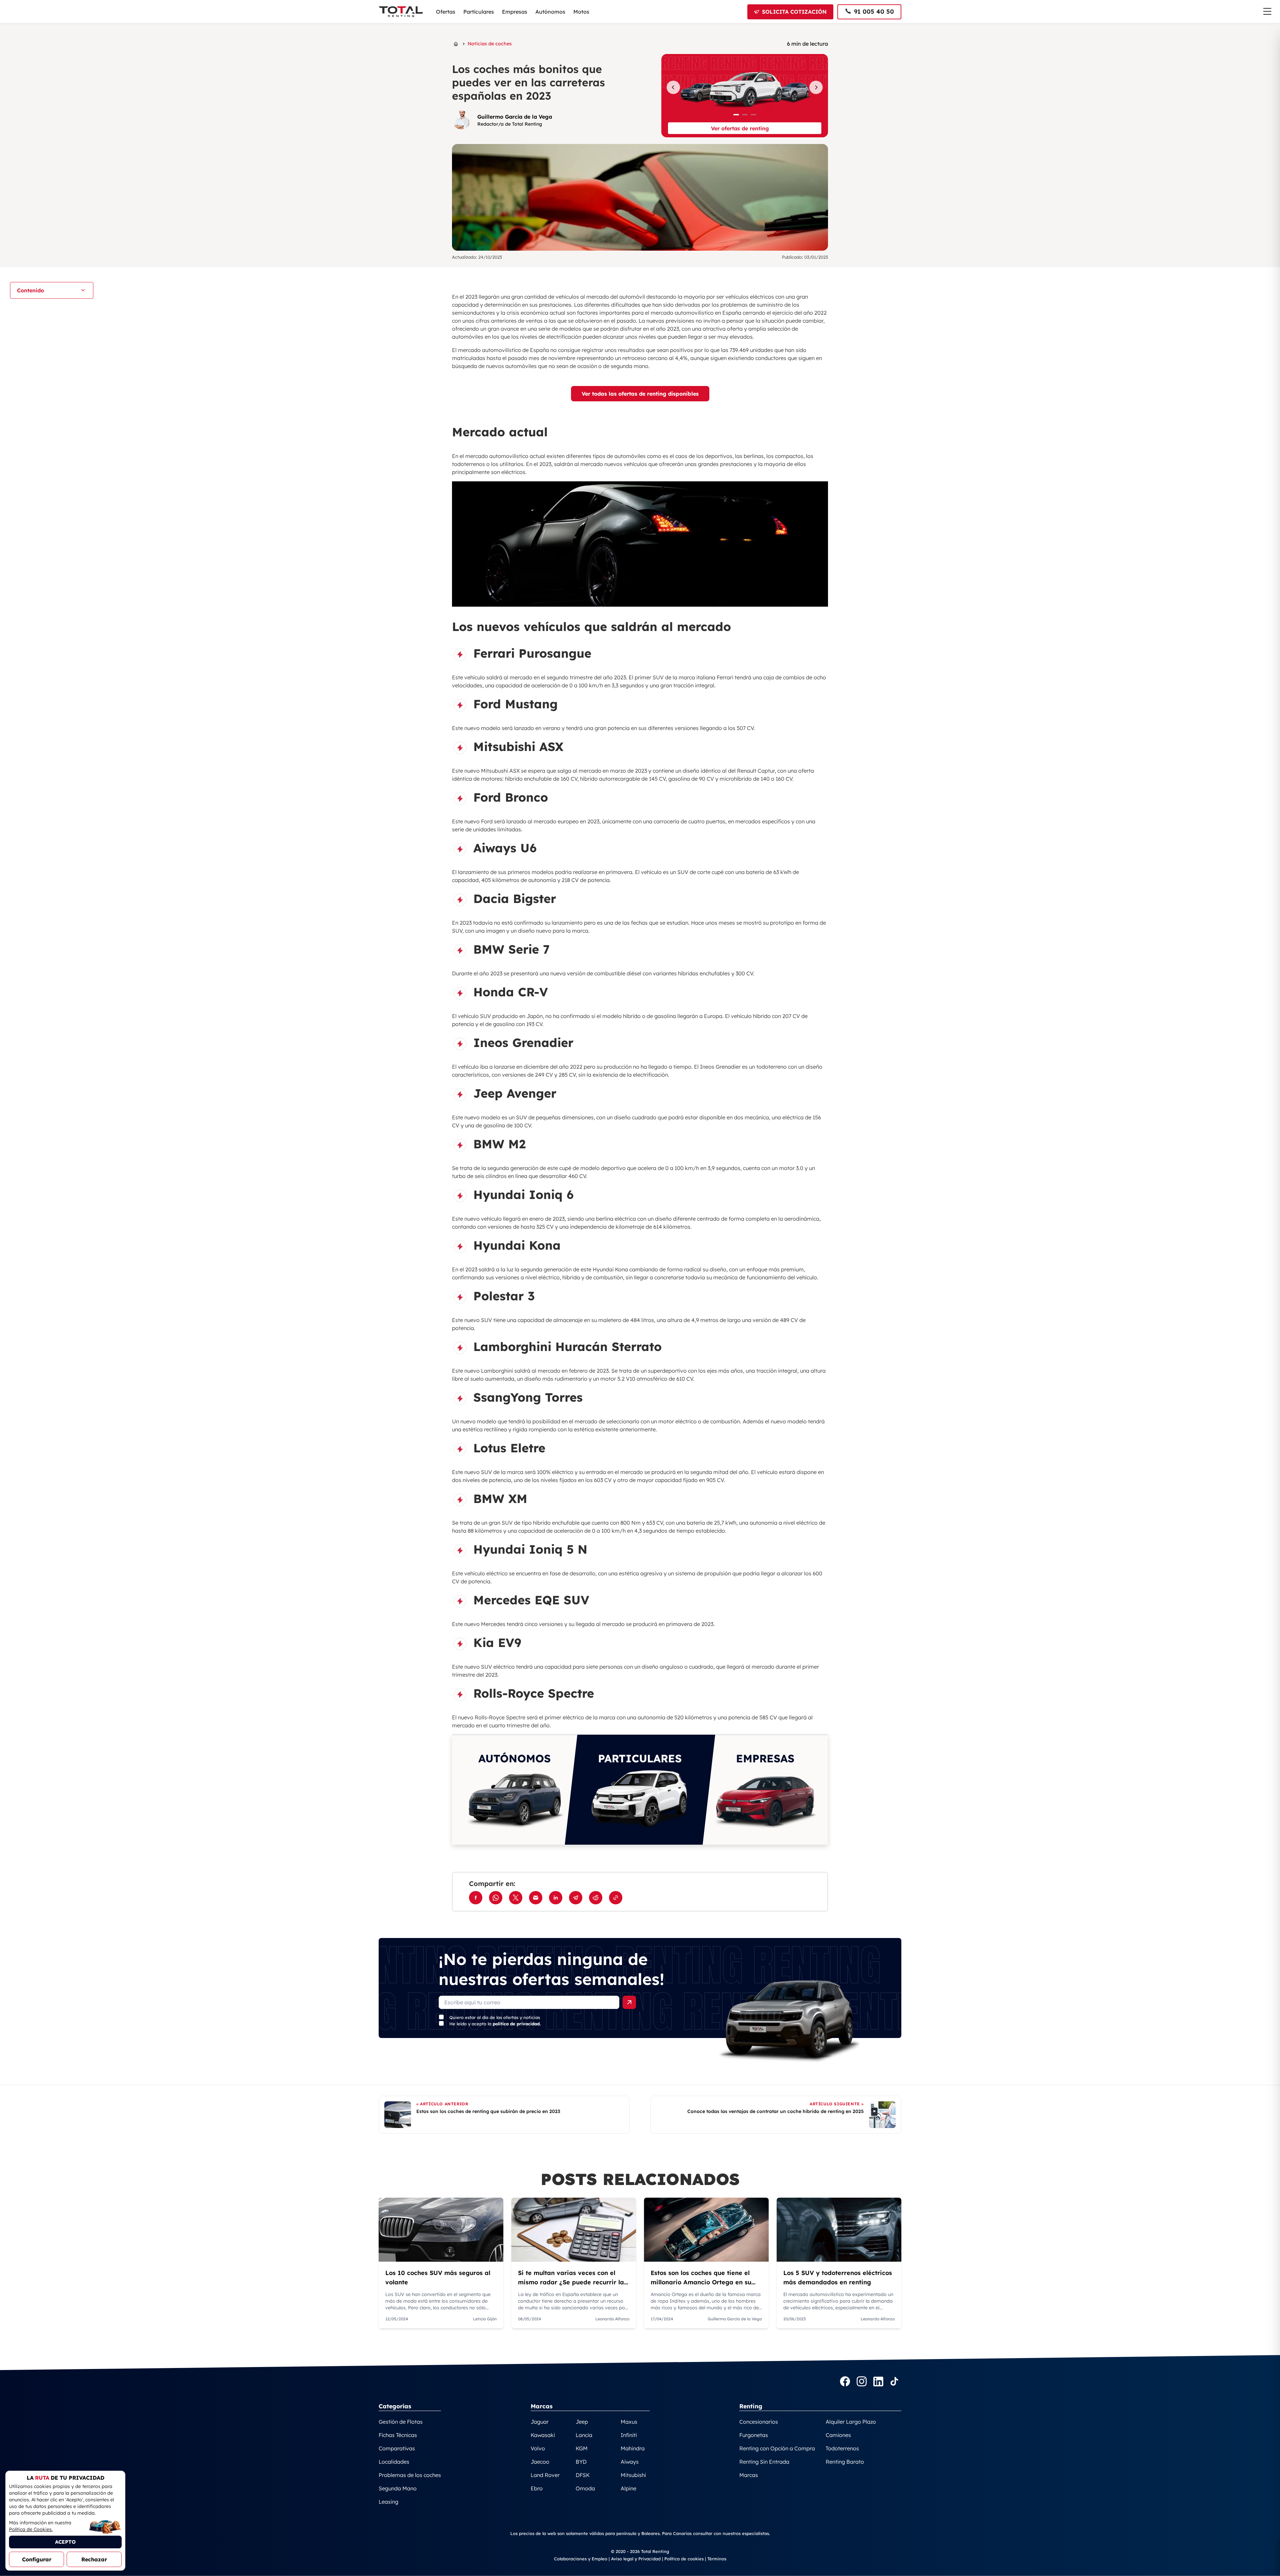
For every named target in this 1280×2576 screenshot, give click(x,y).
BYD (581, 2462)
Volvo (538, 2448)
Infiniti (629, 2435)
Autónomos (550, 12)
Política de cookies (684, 2559)
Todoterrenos (842, 2448)
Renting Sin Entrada (764, 2462)
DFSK (583, 2475)
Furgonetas (754, 2435)
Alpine (628, 2488)
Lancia (584, 2435)
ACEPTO (65, 2542)
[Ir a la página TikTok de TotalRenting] (894, 2382)
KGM (582, 2448)
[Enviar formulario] (629, 2002)
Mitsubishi (633, 2475)
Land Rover (545, 2475)
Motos (581, 12)
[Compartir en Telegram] (576, 1898)
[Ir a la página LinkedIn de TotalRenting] (878, 2382)
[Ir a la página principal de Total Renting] (456, 44)
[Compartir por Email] (536, 1898)
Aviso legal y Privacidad (636, 2559)
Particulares (479, 12)
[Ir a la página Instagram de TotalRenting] (862, 2382)
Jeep (582, 2422)
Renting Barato (845, 2462)
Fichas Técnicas (398, 2435)
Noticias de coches (490, 44)
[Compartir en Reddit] (596, 1898)
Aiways (630, 2462)
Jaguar (540, 2422)
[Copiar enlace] (616, 1898)
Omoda (585, 2488)
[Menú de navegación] (1267, 11)
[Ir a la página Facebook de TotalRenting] (845, 2382)
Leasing (388, 2502)
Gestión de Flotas (401, 2422)
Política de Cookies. (31, 2529)
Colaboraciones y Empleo (581, 2559)
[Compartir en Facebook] (476, 1898)
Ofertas (446, 12)
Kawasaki (543, 2435)
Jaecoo (540, 2462)
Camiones (838, 2435)
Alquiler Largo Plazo (851, 2422)
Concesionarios (759, 2422)
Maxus (629, 2422)
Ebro (537, 2488)
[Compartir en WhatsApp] (496, 1898)
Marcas (749, 2475)
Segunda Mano (398, 2488)
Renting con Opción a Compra (777, 2448)
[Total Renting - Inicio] (401, 12)
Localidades (394, 2462)
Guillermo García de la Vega (515, 117)
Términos (717, 2559)
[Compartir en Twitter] (516, 1898)
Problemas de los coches (410, 2475)
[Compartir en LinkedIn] (556, 1898)
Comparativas (397, 2448)
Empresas (515, 12)
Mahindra (633, 2448)
